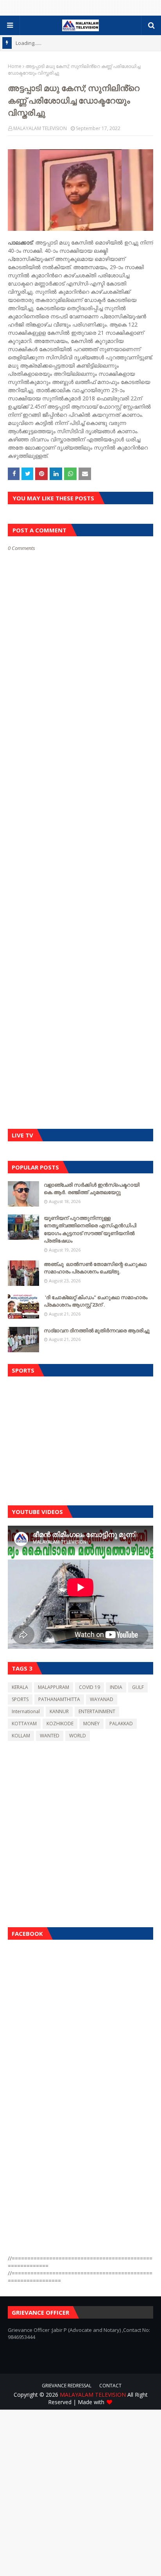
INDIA (116, 1687)
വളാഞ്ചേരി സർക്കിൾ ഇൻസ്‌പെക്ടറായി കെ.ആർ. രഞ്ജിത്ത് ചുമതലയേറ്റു (92, 1189)
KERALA (20, 1687)
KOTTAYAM (24, 1724)
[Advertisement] (80, 1439)
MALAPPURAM (54, 1687)
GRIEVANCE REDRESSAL (67, 2386)
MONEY (91, 1724)
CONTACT (110, 2386)
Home (15, 66)
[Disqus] (80, 828)
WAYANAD (102, 1699)
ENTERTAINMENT (97, 1711)
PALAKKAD (121, 1724)
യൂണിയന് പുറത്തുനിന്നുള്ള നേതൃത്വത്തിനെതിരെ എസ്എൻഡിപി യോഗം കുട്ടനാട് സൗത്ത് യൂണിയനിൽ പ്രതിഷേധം (90, 1229)
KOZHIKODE (60, 1724)
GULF (138, 1687)
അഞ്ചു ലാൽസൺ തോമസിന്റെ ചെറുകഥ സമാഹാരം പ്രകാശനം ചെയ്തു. (95, 1268)
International (26, 1711)
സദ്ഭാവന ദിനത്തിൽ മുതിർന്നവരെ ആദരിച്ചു (97, 1330)
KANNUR (59, 1711)
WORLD (78, 1736)
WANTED (50, 1736)
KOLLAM (21, 1736)
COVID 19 (89, 1687)
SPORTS (20, 1699)
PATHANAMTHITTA (59, 1699)
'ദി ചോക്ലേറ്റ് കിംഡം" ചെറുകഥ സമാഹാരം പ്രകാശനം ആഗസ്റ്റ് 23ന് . (96, 1301)
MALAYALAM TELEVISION (40, 128)
